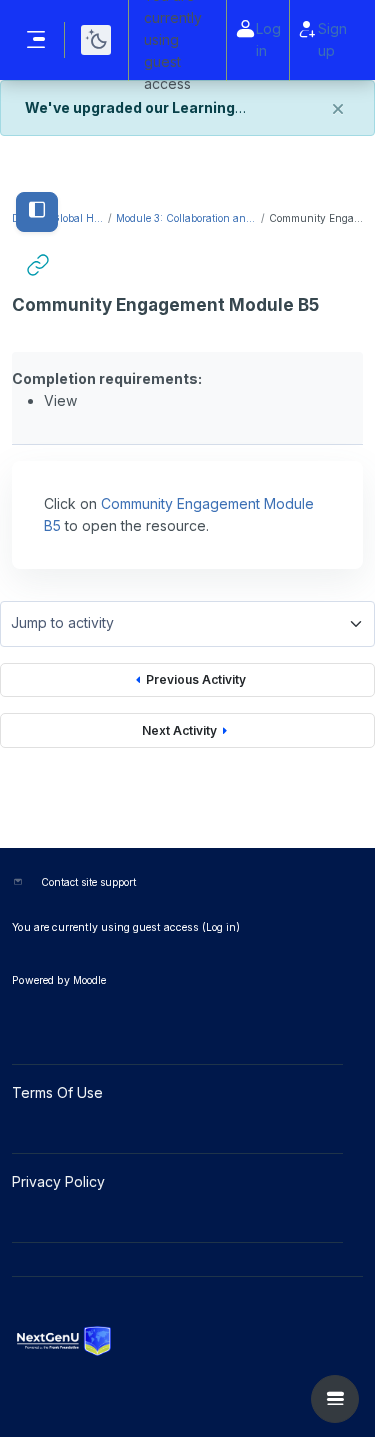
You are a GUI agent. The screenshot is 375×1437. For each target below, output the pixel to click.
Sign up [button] (332, 39)
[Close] (338, 109)
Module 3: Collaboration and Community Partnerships (187, 218)
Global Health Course (79, 218)
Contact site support (88, 882)
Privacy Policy (60, 1181)
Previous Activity (196, 679)
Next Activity (179, 730)
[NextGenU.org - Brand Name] (187, 1341)
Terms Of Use (59, 1092)
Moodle (89, 980)
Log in (268, 39)
